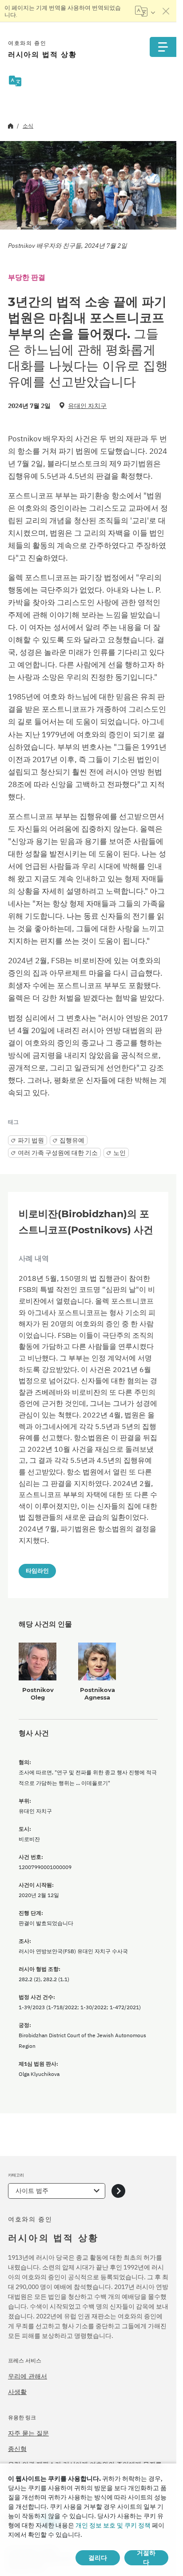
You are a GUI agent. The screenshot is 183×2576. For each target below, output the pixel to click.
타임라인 (37, 1571)
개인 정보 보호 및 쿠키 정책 (113, 2525)
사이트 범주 (32, 2191)
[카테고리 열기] (118, 2191)
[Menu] (163, 47)
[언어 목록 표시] (145, 11)
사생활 (17, 2392)
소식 (28, 126)
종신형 (17, 2449)
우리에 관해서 (28, 2376)
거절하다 (146, 2558)
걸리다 (98, 2558)
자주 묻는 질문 (28, 2433)
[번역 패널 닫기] (166, 11)
